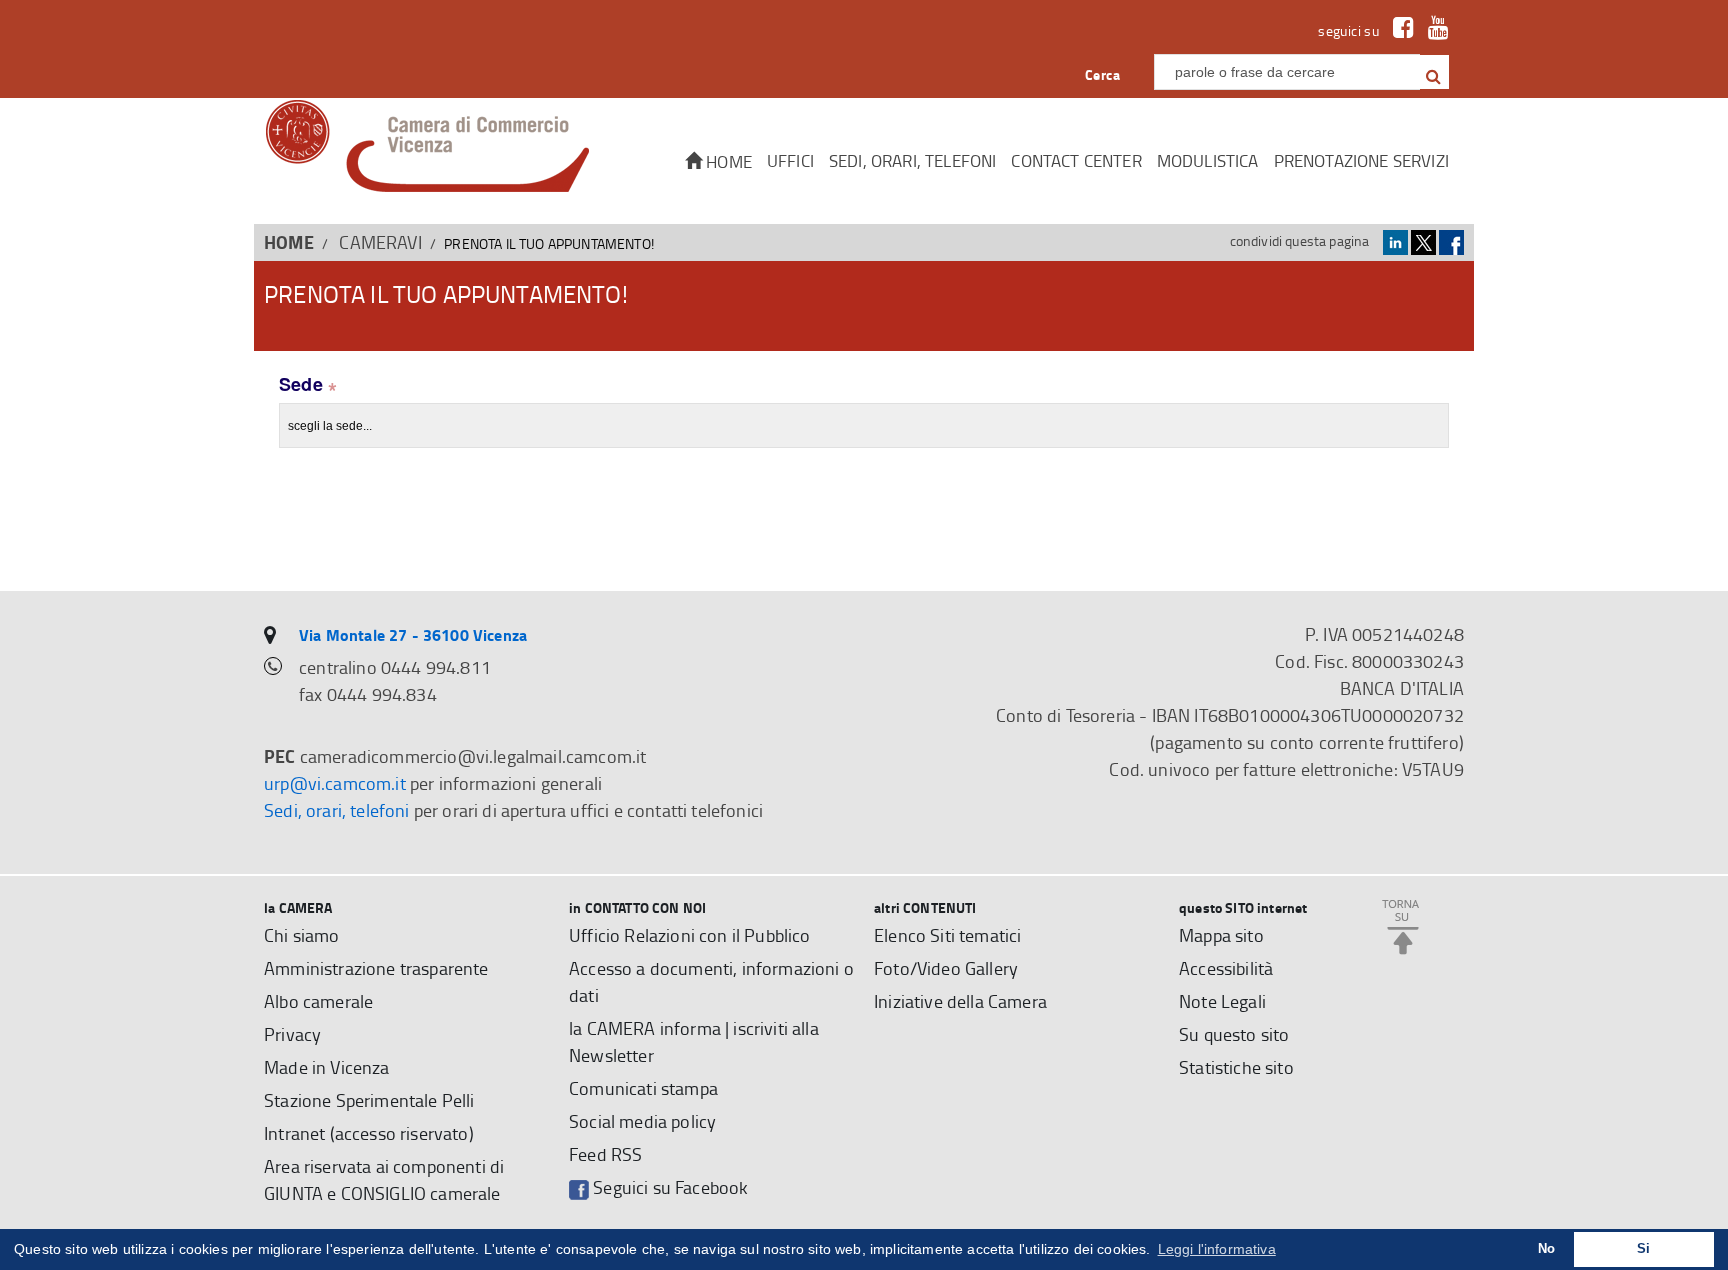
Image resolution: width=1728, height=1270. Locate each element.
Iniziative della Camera (960, 1001)
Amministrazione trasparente (376, 968)
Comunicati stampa (643, 1088)
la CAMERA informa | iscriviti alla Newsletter (694, 1041)
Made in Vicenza (327, 1067)
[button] (1433, 72)
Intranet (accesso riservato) (369, 1133)
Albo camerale (318, 1001)
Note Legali (1222, 1001)
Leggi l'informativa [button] (1217, 1249)
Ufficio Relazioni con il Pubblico (690, 935)
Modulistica (1208, 160)
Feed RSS (605, 1154)
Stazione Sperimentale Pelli (369, 1100)
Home (727, 161)
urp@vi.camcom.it (335, 783)
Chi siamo (302, 935)
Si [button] (1643, 1249)
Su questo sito (1234, 1034)
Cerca (1102, 74)
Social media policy (642, 1121)
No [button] (1546, 1249)
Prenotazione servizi (1361, 160)
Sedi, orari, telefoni (913, 160)
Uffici (790, 160)
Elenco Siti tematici (947, 935)
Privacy (292, 1034)
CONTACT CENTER (1076, 160)
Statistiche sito (1236, 1067)
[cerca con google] (1432, 72)
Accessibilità (1226, 968)
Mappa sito (1221, 935)
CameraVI (380, 242)
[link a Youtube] (1433, 30)
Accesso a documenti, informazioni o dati (711, 981)
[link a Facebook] (1398, 30)
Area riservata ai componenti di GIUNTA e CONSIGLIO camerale (384, 1179)
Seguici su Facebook (668, 1187)
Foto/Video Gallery (946, 968)
